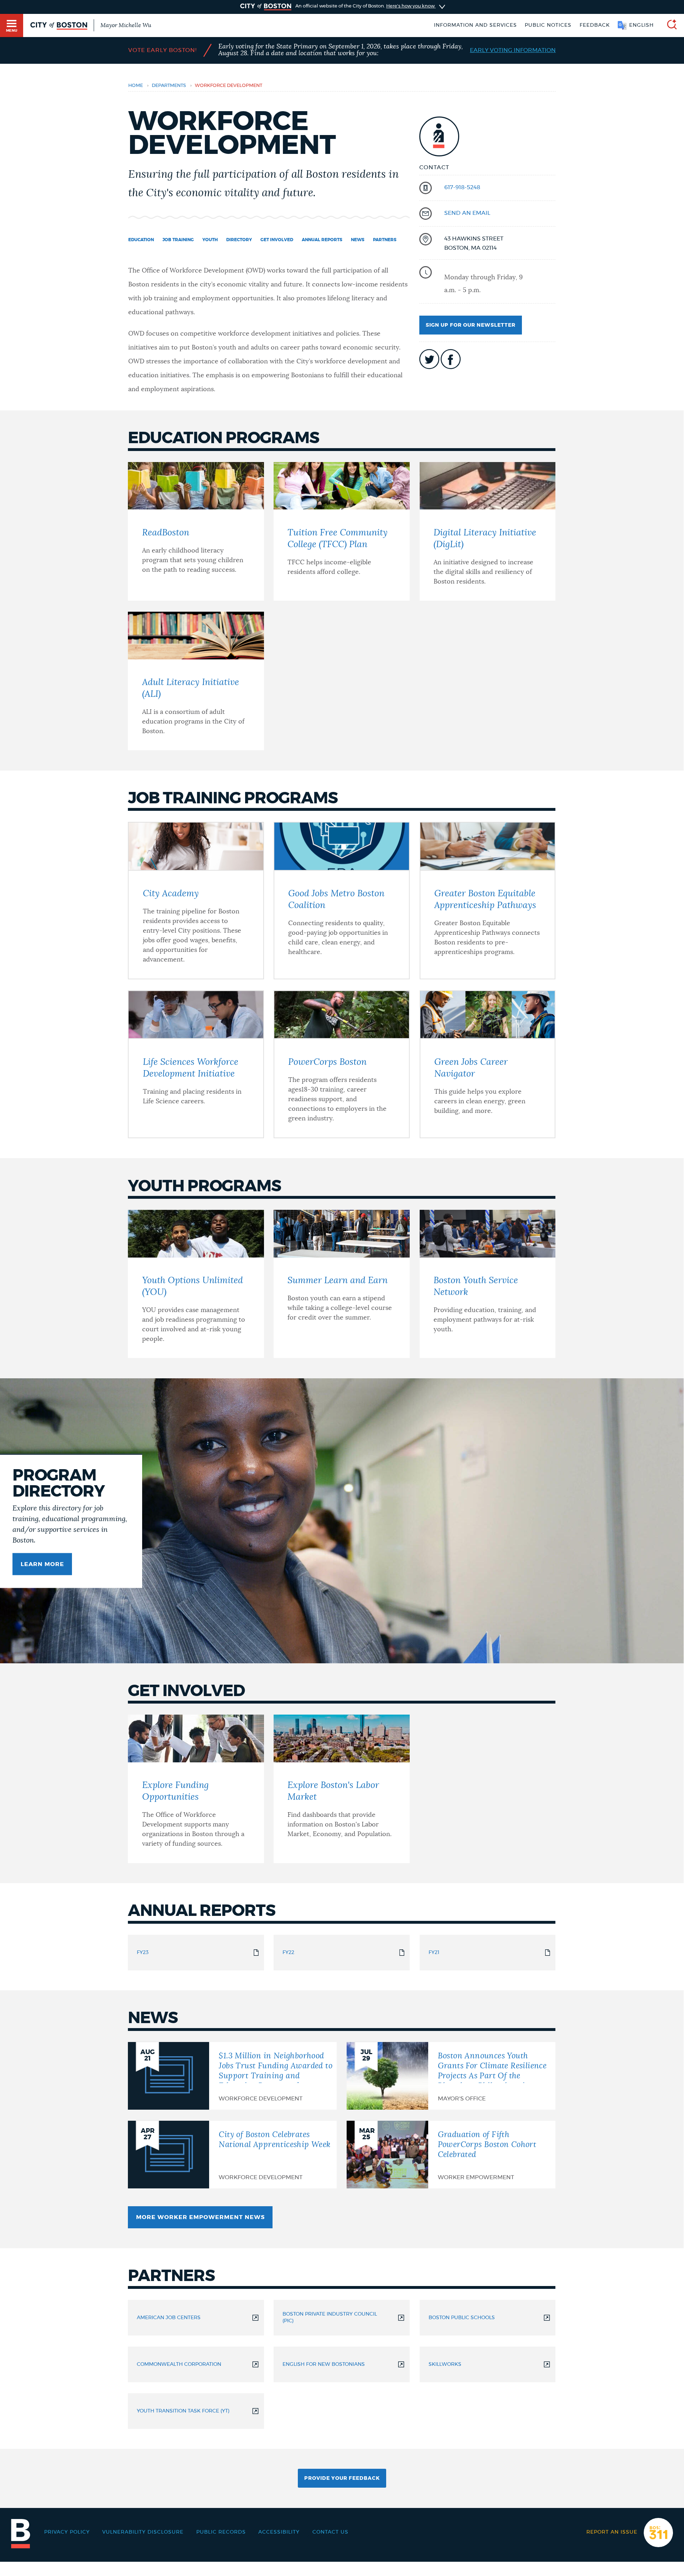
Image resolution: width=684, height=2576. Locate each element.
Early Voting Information (513, 50)
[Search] (669, 25)
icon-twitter (429, 359)
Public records (221, 2532)
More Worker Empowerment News (200, 2217)
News (358, 240)
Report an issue (612, 2532)
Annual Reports (322, 240)
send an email (467, 213)
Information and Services (475, 25)
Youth (210, 240)
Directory (239, 240)
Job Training (178, 240)
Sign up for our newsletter (471, 325)
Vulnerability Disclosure (143, 2532)
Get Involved (277, 240)
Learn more (42, 1564)
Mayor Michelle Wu (126, 25)
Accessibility (279, 2532)
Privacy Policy (67, 2532)
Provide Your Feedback (342, 2478)
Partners (385, 240)
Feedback (595, 25)
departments (169, 86)
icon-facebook (451, 359)
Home (136, 86)
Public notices (548, 25)
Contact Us (330, 2532)
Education (141, 240)
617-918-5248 (462, 187)
